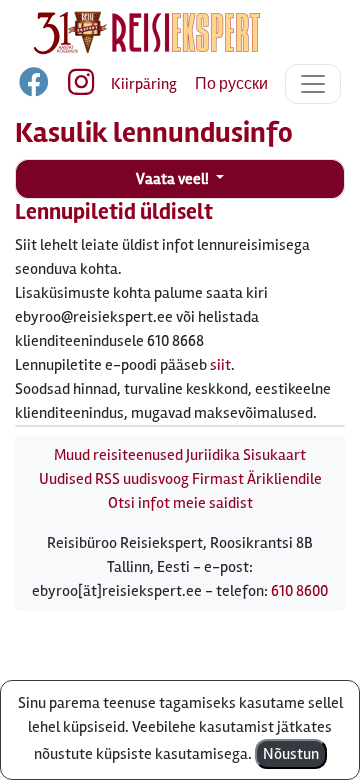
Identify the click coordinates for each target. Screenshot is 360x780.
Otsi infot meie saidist (180, 503)
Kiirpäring (144, 84)
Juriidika (213, 455)
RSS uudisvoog (142, 479)
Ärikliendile (284, 479)
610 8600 (299, 591)
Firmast (218, 479)
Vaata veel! (174, 179)
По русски (231, 84)
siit (220, 365)
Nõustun (291, 754)
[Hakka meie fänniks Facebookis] (35, 86)
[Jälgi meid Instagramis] (73, 86)
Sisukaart (274, 455)
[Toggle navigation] (313, 84)
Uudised (65, 479)
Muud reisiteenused (118, 455)
